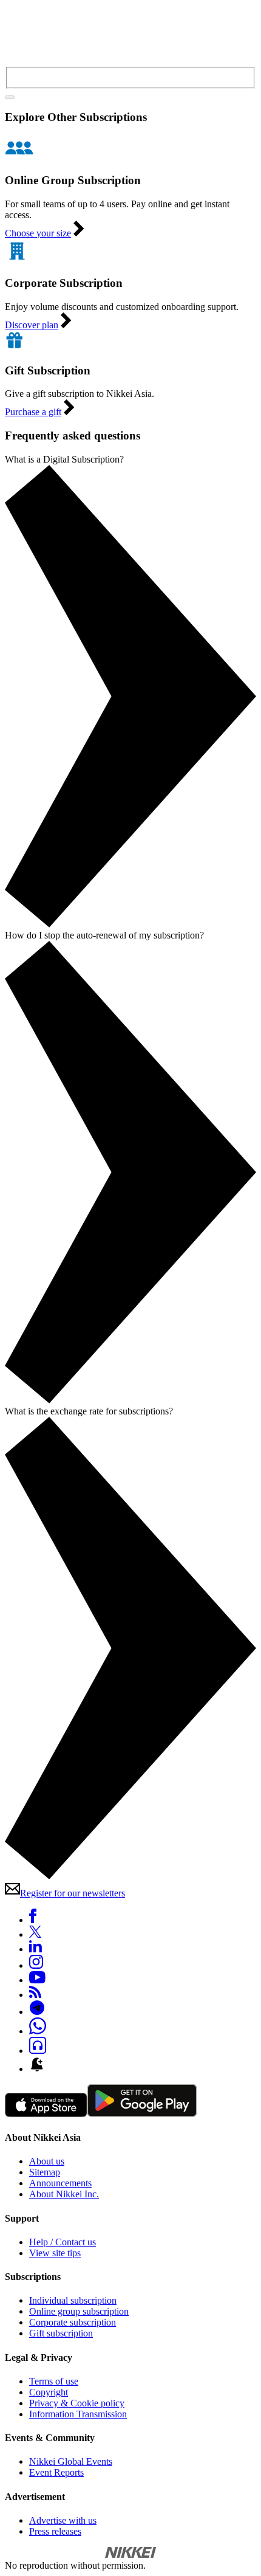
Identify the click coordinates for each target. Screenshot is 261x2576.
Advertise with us (63, 2520)
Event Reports (56, 2472)
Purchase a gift (33, 412)
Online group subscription (79, 2311)
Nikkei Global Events (71, 2461)
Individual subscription (73, 2300)
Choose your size (38, 233)
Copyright (49, 2392)
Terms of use (54, 2381)
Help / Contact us (63, 2242)
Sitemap (45, 2172)
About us (47, 2161)
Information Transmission (78, 2414)
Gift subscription (61, 2333)
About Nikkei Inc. (64, 2194)
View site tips (55, 2253)
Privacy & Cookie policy (77, 2403)
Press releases (55, 2531)
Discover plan (32, 325)
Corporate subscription (73, 2322)
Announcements (60, 2183)
